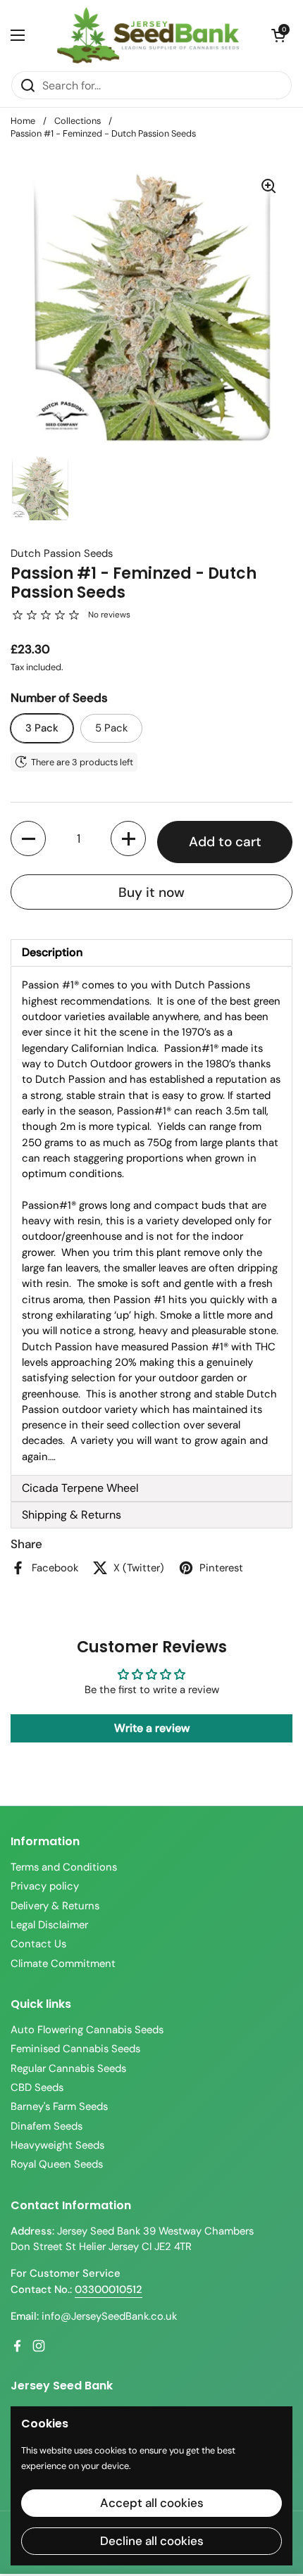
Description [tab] (52, 952)
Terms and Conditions (64, 1867)
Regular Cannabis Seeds (68, 2068)
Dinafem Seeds (47, 2126)
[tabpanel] (151, 1221)
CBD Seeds (37, 2087)
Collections (78, 121)
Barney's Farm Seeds (59, 2106)
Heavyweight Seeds (57, 2145)
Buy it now (151, 892)
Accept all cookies (152, 2503)
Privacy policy (45, 1886)
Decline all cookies (152, 2541)
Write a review (152, 1728)
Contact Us (38, 1944)
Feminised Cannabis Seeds (75, 2049)
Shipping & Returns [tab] (72, 1515)
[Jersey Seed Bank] (148, 35)
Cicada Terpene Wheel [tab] (80, 1488)
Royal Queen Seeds (57, 2164)
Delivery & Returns (55, 1906)
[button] (278, 35)
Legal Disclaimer (49, 1925)
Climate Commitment (63, 1964)
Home (23, 121)
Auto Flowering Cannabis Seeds (87, 2030)
